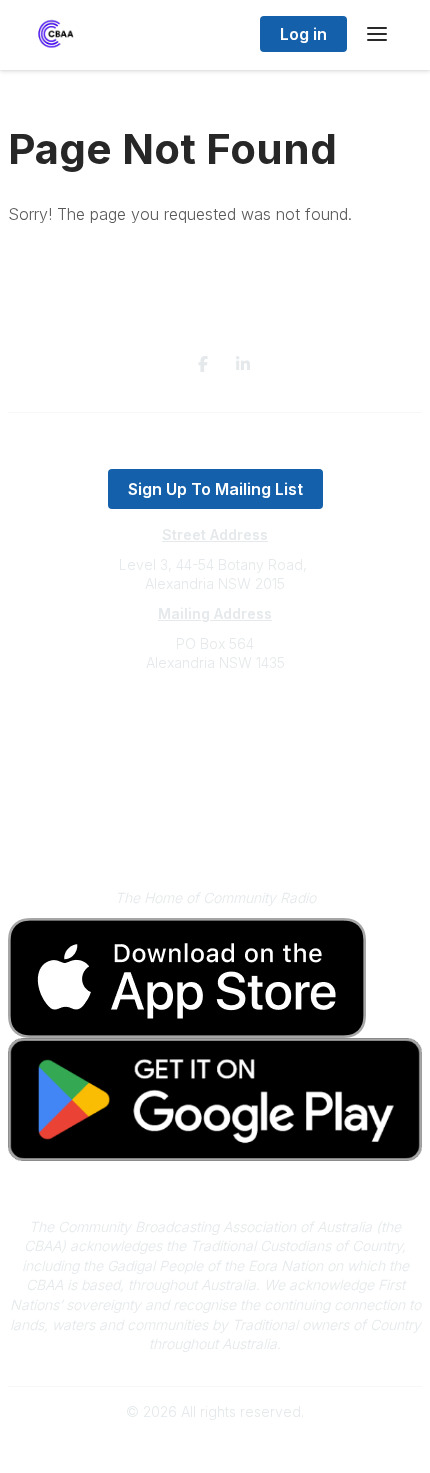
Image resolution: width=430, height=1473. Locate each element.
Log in (303, 34)
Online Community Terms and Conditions (215, 832)
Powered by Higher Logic (215, 1446)
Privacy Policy (215, 803)
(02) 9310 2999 (215, 723)
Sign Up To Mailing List (215, 489)
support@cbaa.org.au (215, 742)
